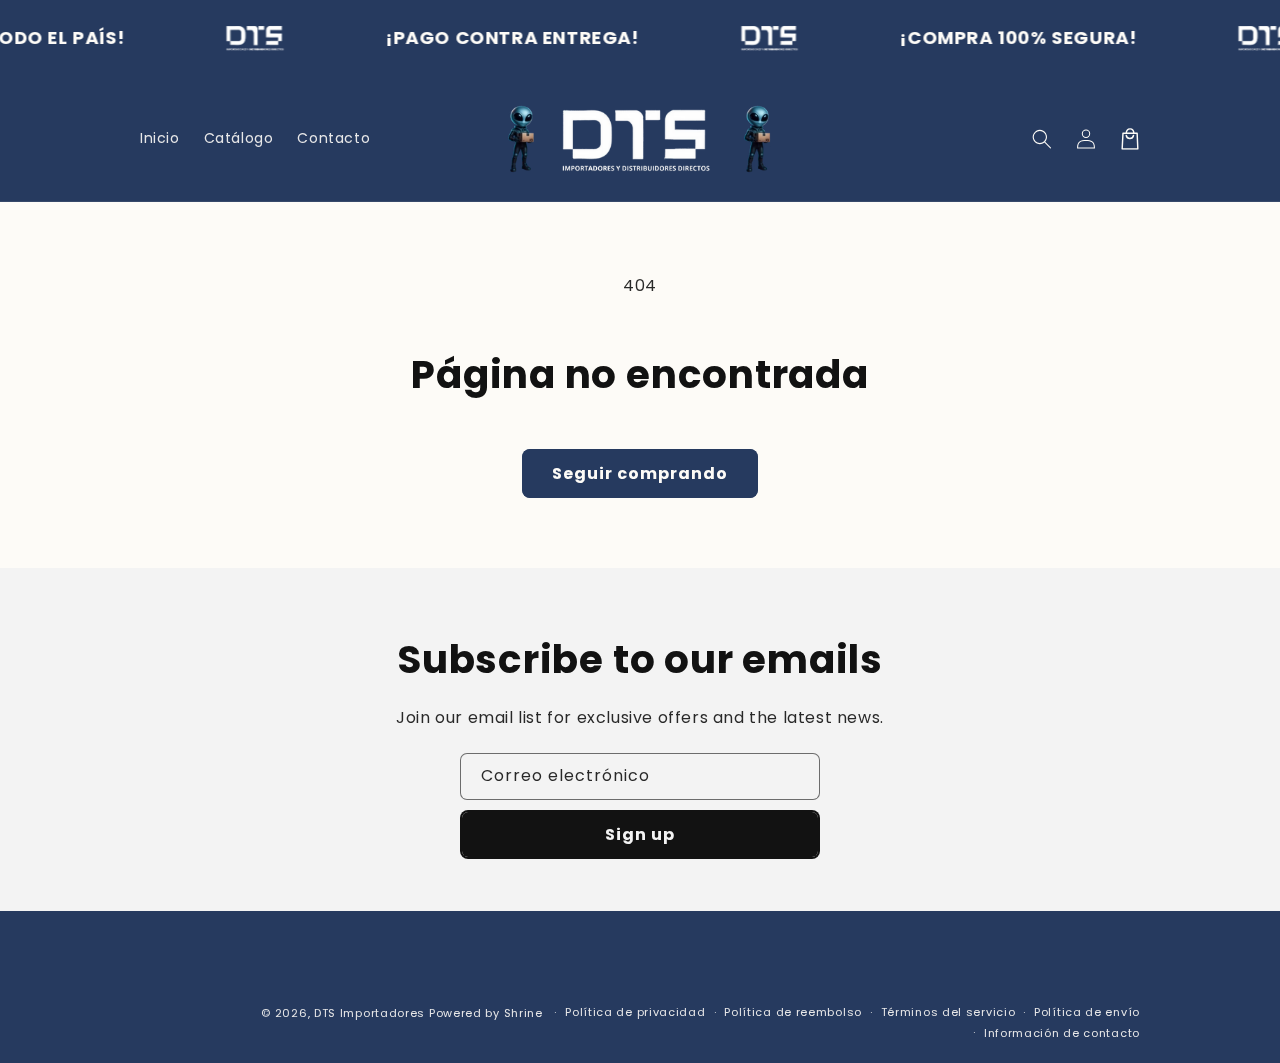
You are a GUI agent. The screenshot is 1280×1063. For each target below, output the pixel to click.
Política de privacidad (635, 1012)
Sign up (640, 834)
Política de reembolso (793, 1012)
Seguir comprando (640, 473)
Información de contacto (1062, 1033)
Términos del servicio (948, 1012)
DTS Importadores (369, 1013)
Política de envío (1087, 1012)
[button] (1042, 139)
